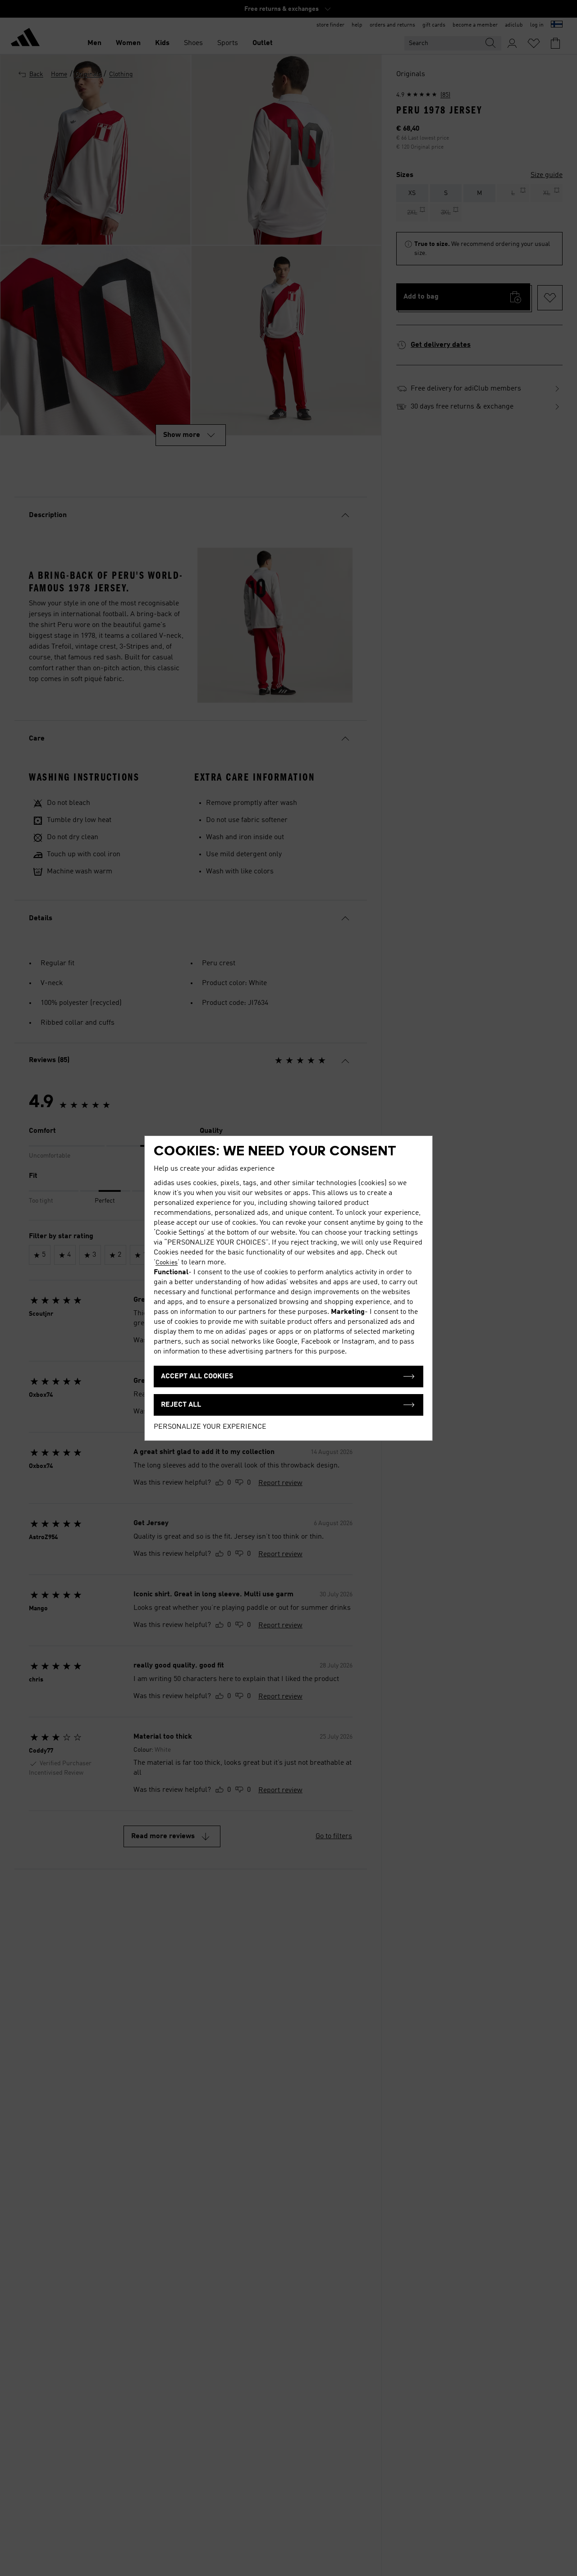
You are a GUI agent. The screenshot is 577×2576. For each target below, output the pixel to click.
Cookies (167, 1263)
